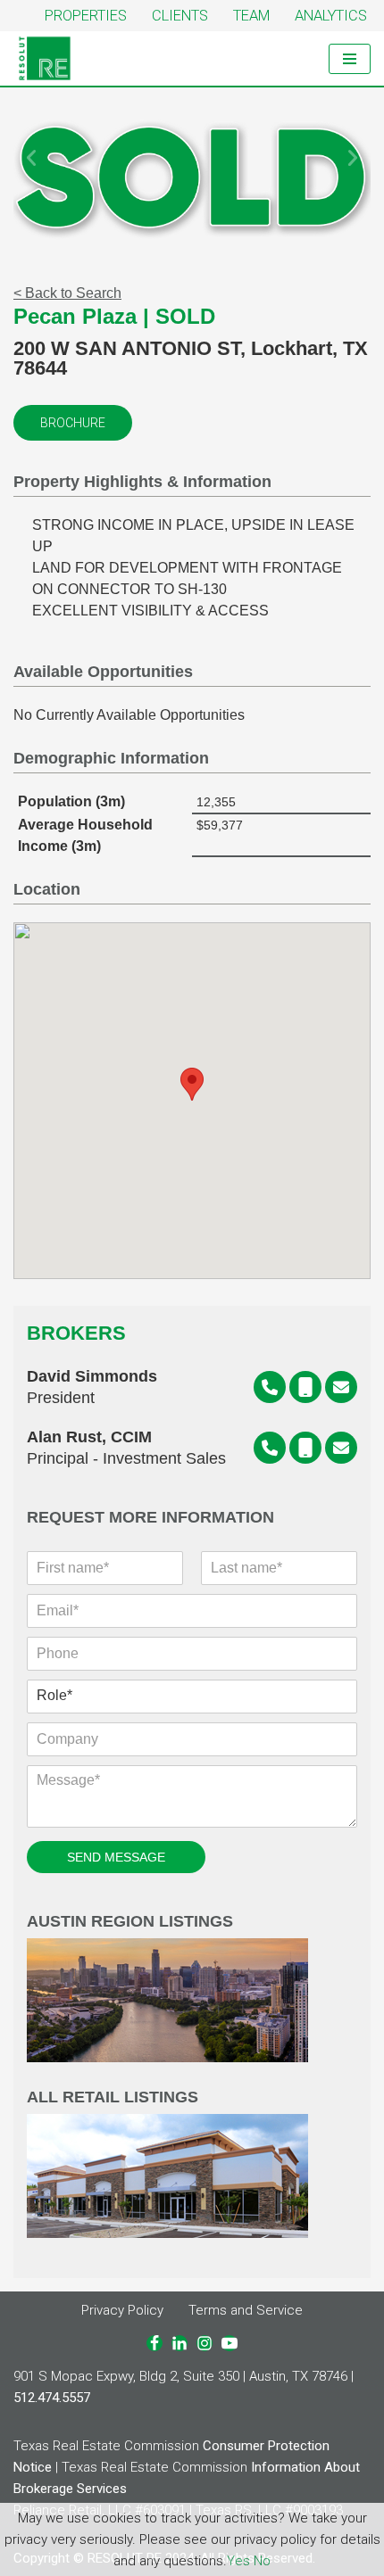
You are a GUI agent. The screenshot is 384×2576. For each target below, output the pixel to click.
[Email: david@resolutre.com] (341, 1387)
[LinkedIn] (179, 2343)
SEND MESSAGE (116, 1857)
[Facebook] (154, 2343)
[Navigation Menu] (350, 59)
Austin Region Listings (130, 1922)
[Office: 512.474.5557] (270, 1387)
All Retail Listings (113, 2097)
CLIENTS (180, 16)
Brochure (73, 423)
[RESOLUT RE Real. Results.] (45, 58)
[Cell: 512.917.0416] (305, 1387)
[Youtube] (230, 2343)
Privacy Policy (122, 2310)
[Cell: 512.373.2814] (305, 1448)
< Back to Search (67, 293)
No (262, 2561)
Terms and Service (246, 2310)
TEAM (251, 16)
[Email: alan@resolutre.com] (341, 1448)
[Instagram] (205, 2343)
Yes (238, 2561)
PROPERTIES (86, 16)
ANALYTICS (331, 16)
